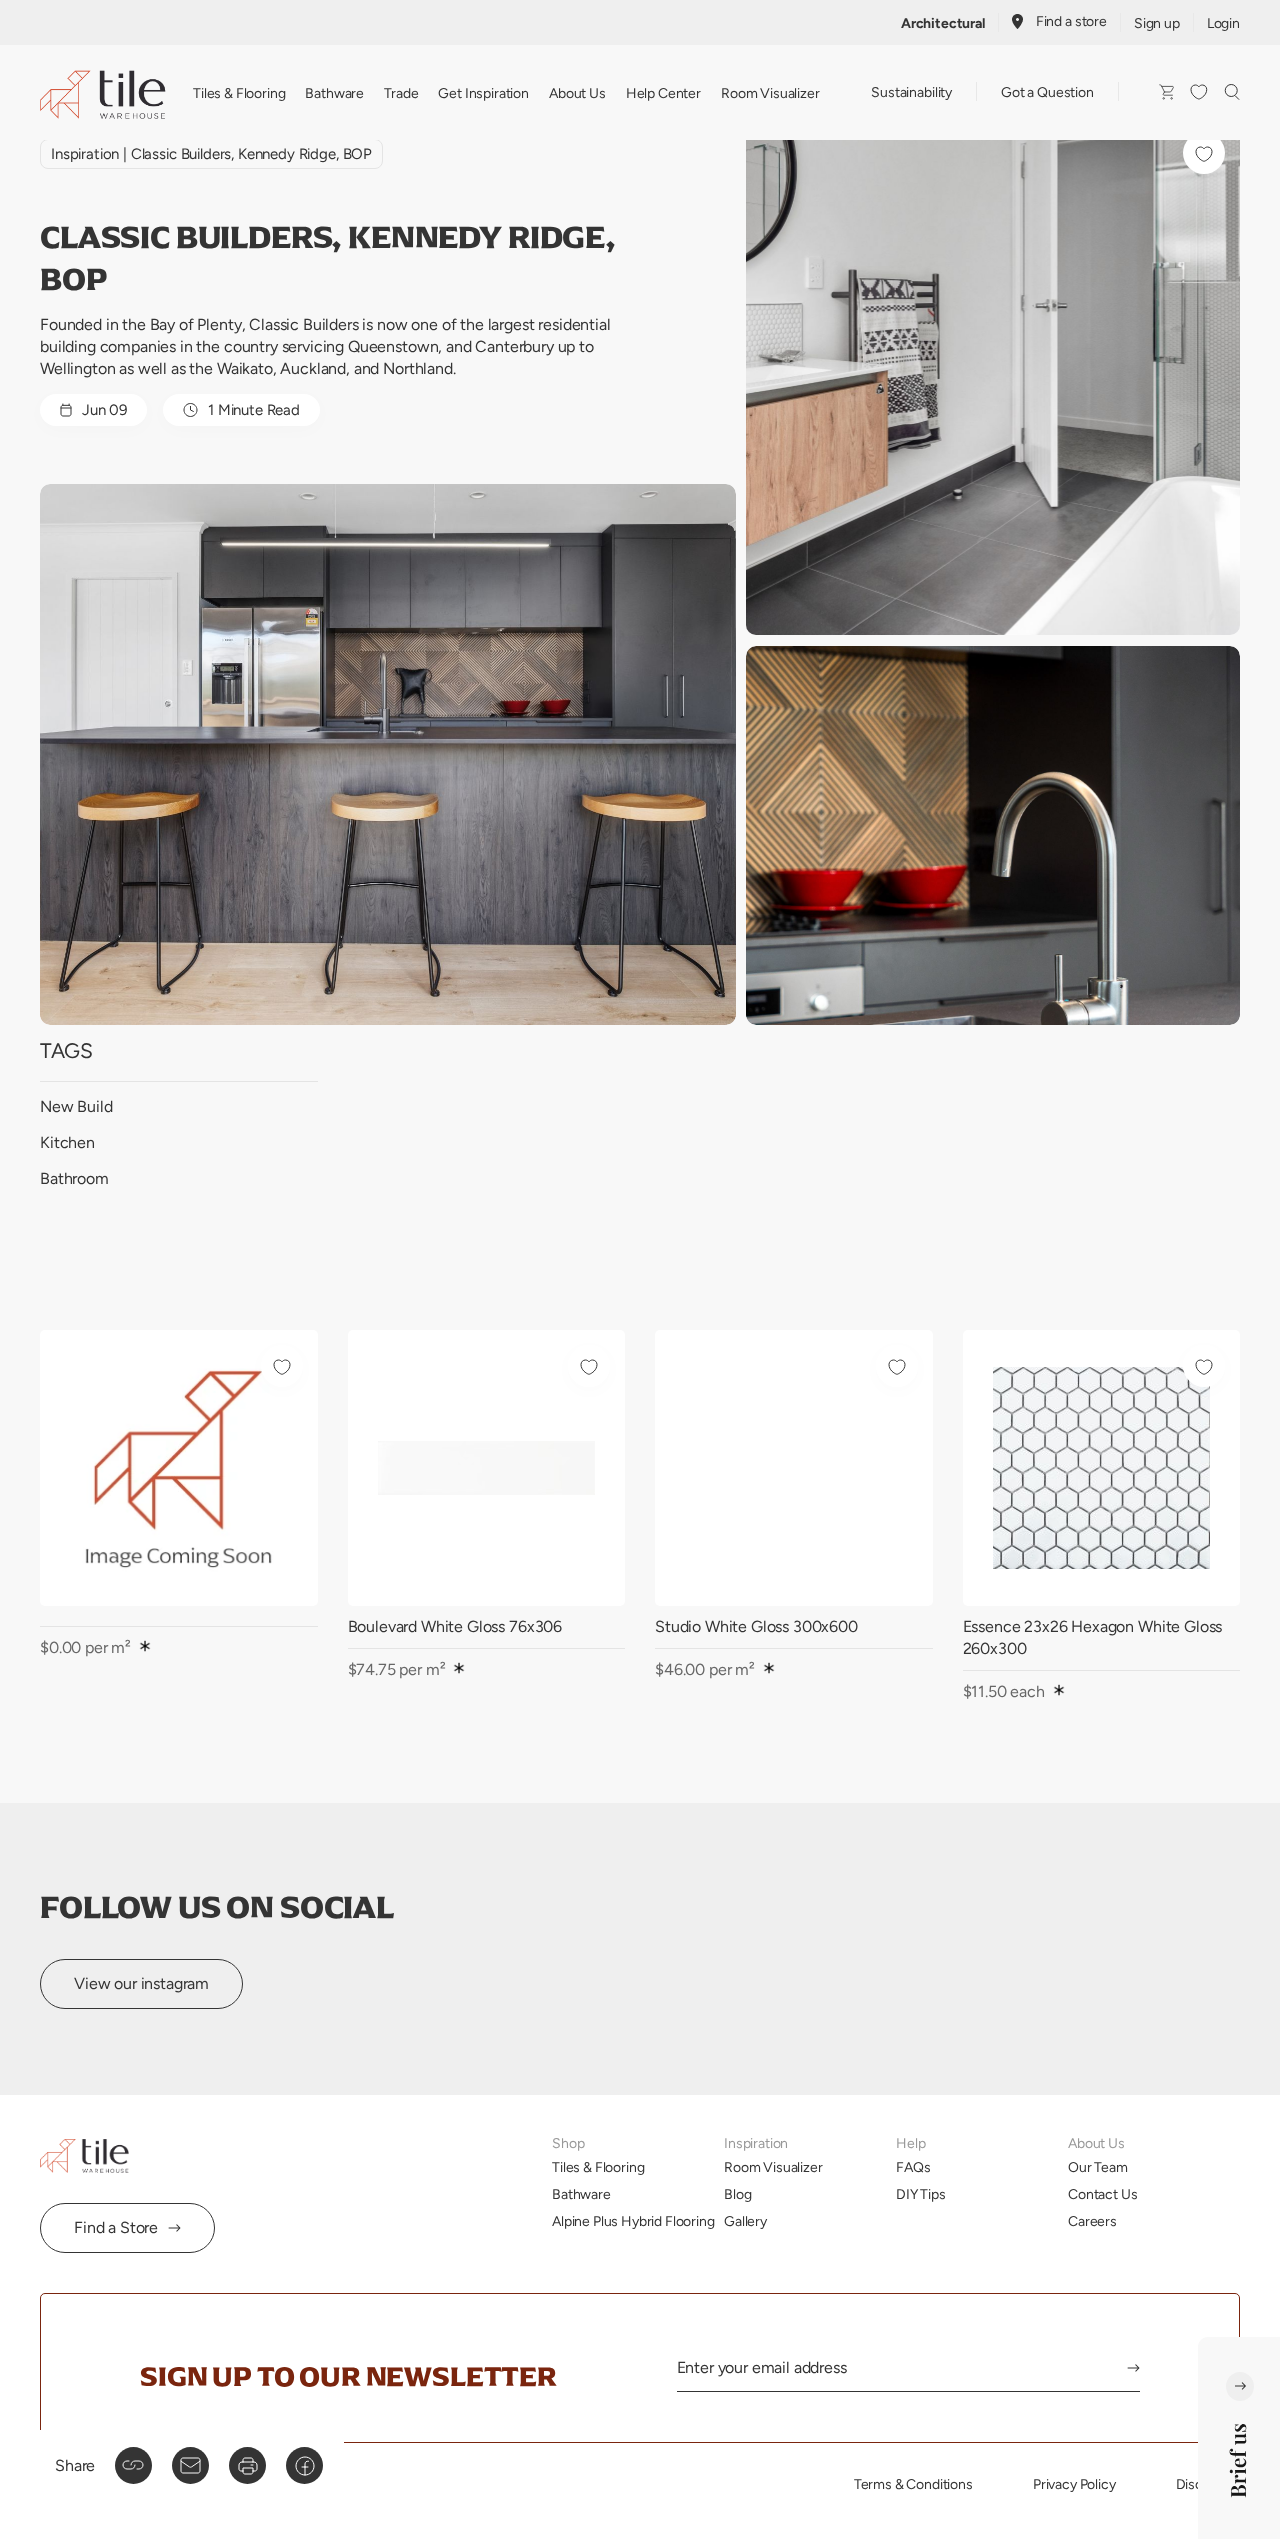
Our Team (1098, 2167)
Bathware (334, 93)
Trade (401, 93)
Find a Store (116, 2227)
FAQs (913, 2167)
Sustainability (911, 92)
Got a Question (1047, 92)
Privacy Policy (1074, 2484)
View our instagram (141, 1983)
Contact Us (1102, 2194)
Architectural (943, 23)
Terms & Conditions (913, 2484)
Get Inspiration (483, 93)
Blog (737, 2194)
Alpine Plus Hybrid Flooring (633, 2221)
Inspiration (85, 153)
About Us (577, 93)
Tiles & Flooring (239, 93)
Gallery (745, 2221)
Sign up (1157, 23)
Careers (1092, 2221)
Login (1223, 23)
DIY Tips (921, 2194)
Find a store (1071, 21)
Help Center (663, 93)
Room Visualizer (770, 93)
